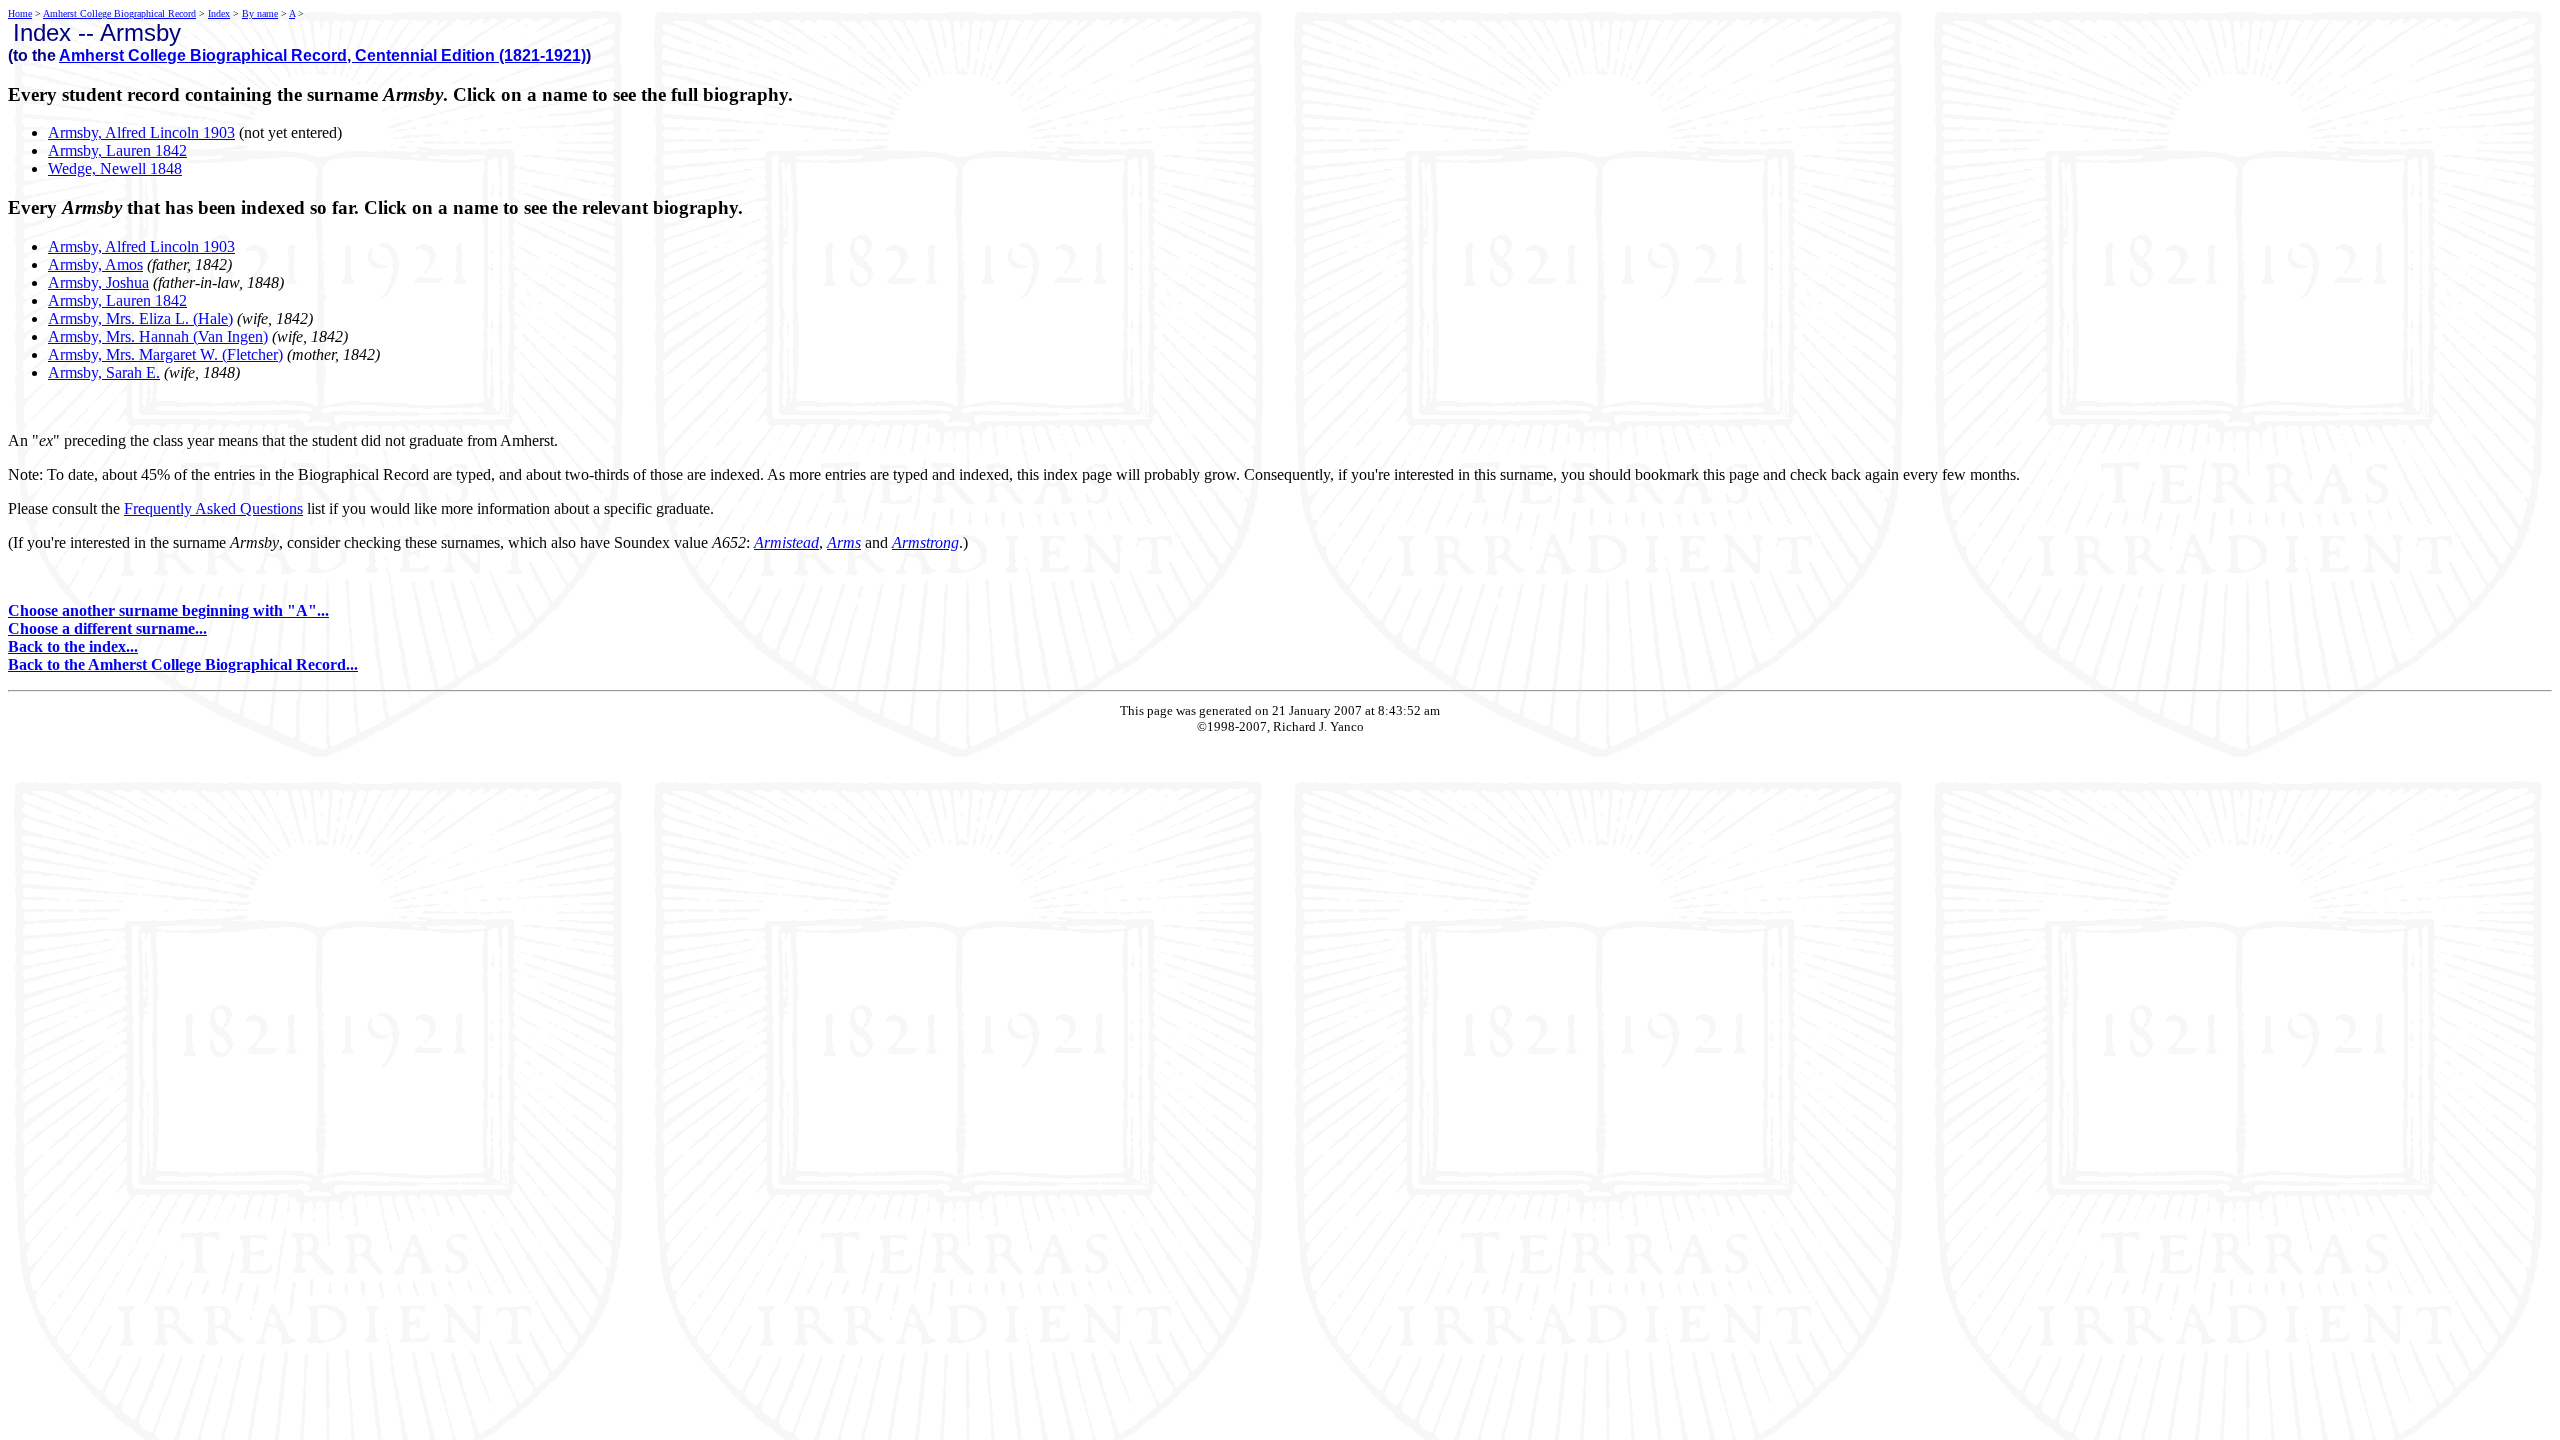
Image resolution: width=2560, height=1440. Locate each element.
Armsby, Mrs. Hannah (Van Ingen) (158, 336)
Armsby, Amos (95, 264)
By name (260, 13)
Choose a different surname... (107, 628)
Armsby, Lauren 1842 (117, 150)
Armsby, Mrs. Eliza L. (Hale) (140, 318)
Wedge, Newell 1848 (115, 168)
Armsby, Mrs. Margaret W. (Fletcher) (165, 354)
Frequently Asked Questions (213, 508)
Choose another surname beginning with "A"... (168, 610)
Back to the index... (73, 646)
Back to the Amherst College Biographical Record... (183, 664)
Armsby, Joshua (98, 282)
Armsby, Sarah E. (104, 372)
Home (20, 13)
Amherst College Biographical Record (119, 13)
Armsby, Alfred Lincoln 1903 (141, 132)
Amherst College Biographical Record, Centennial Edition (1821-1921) (322, 55)
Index (219, 13)
